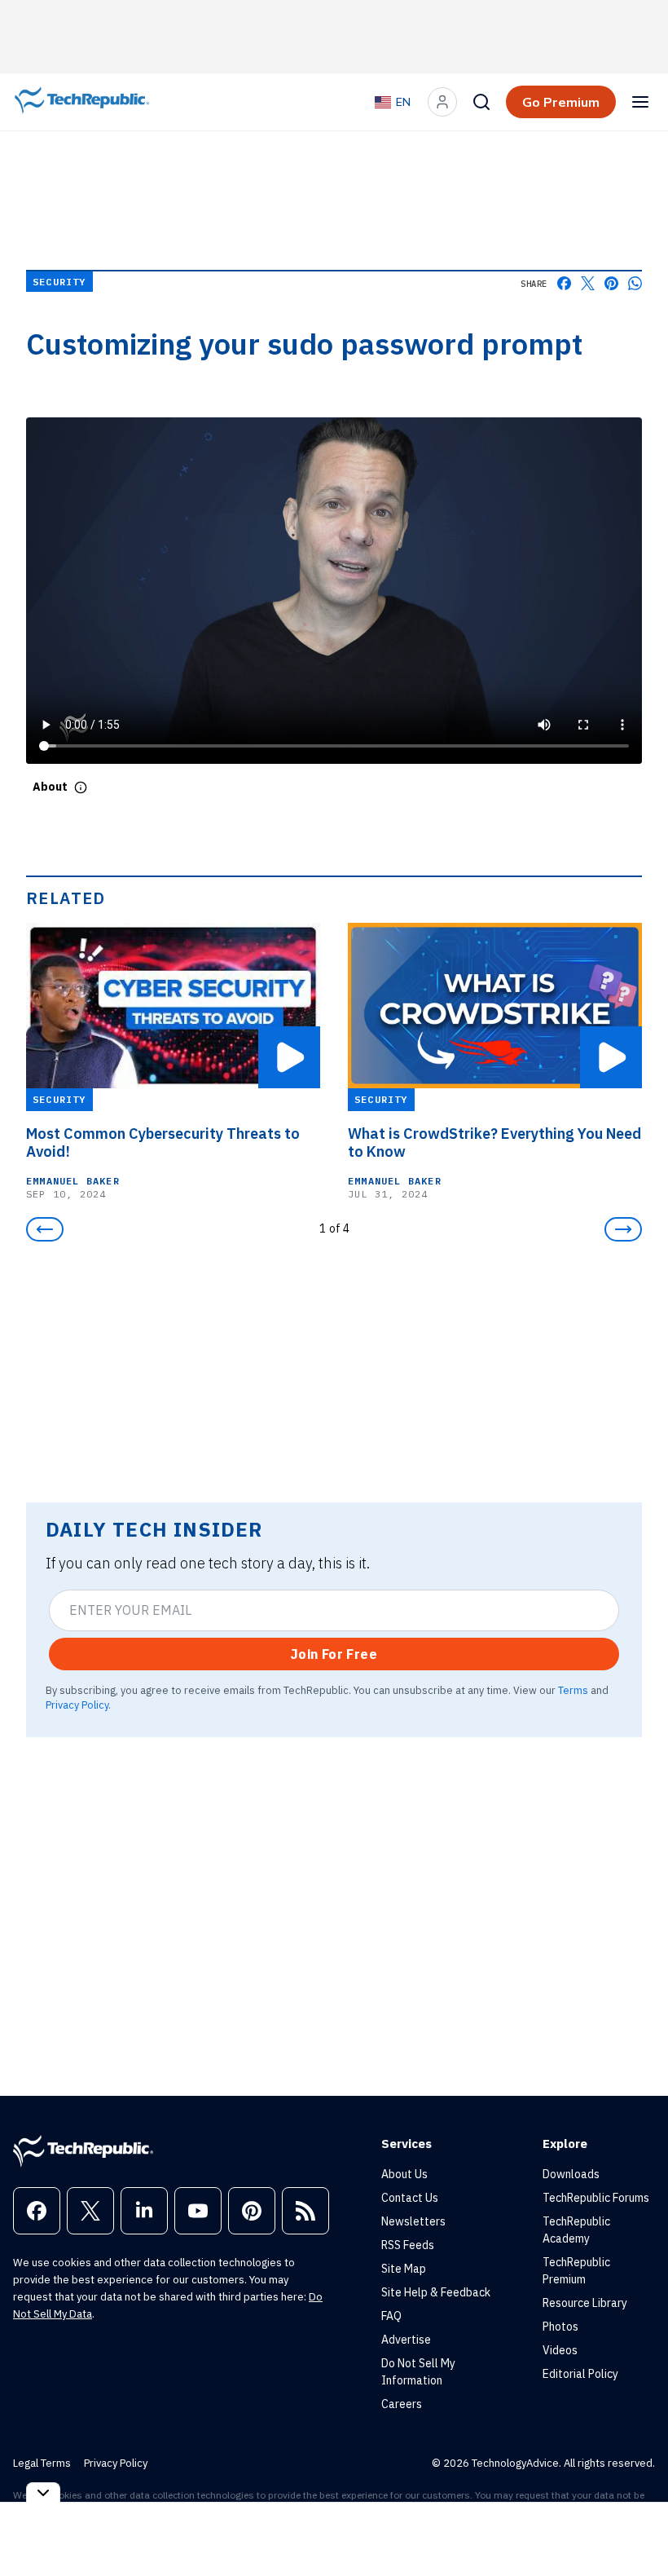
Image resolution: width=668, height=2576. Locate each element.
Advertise (406, 2340)
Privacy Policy (77, 1705)
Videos (560, 2350)
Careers (402, 2404)
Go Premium (561, 102)
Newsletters (413, 2221)
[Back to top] (635, 2526)
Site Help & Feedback (436, 2292)
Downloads (571, 2174)
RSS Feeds (408, 2245)
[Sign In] (442, 102)
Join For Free (334, 1654)
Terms (573, 1690)
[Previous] (45, 1229)
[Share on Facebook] (564, 283)
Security (59, 282)
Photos (560, 2327)
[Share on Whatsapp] (635, 283)
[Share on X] (588, 283)
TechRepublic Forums (596, 2198)
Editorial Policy (580, 2374)
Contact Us (410, 2198)
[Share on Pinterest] (611, 283)
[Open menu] (640, 102)
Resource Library (585, 2303)
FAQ (391, 2316)
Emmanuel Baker (73, 1181)
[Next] (623, 1229)
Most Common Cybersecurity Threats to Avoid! (163, 1143)
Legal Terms (42, 2463)
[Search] (481, 102)
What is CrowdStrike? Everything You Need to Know (494, 1143)
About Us (404, 2174)
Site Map (404, 2269)
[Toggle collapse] (43, 2492)
